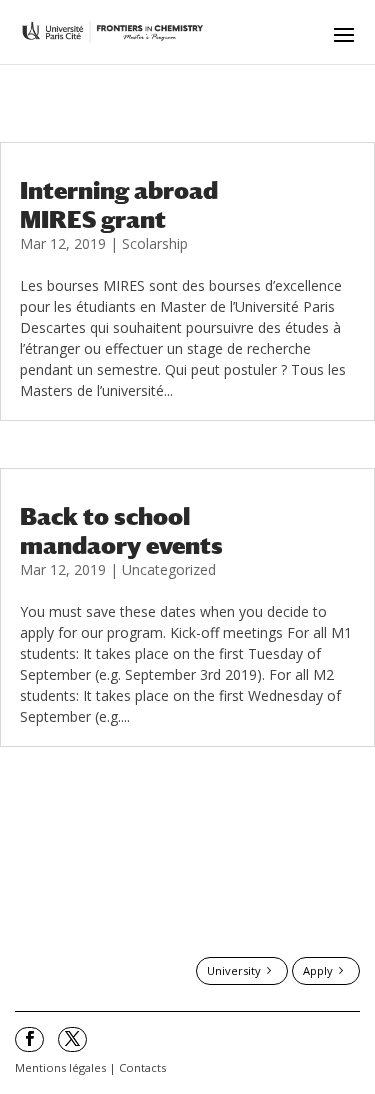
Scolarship (155, 243)
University (234, 970)
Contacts (142, 1067)
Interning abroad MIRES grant (119, 204)
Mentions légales (60, 1067)
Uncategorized (169, 569)
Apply (318, 970)
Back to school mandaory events (121, 530)
